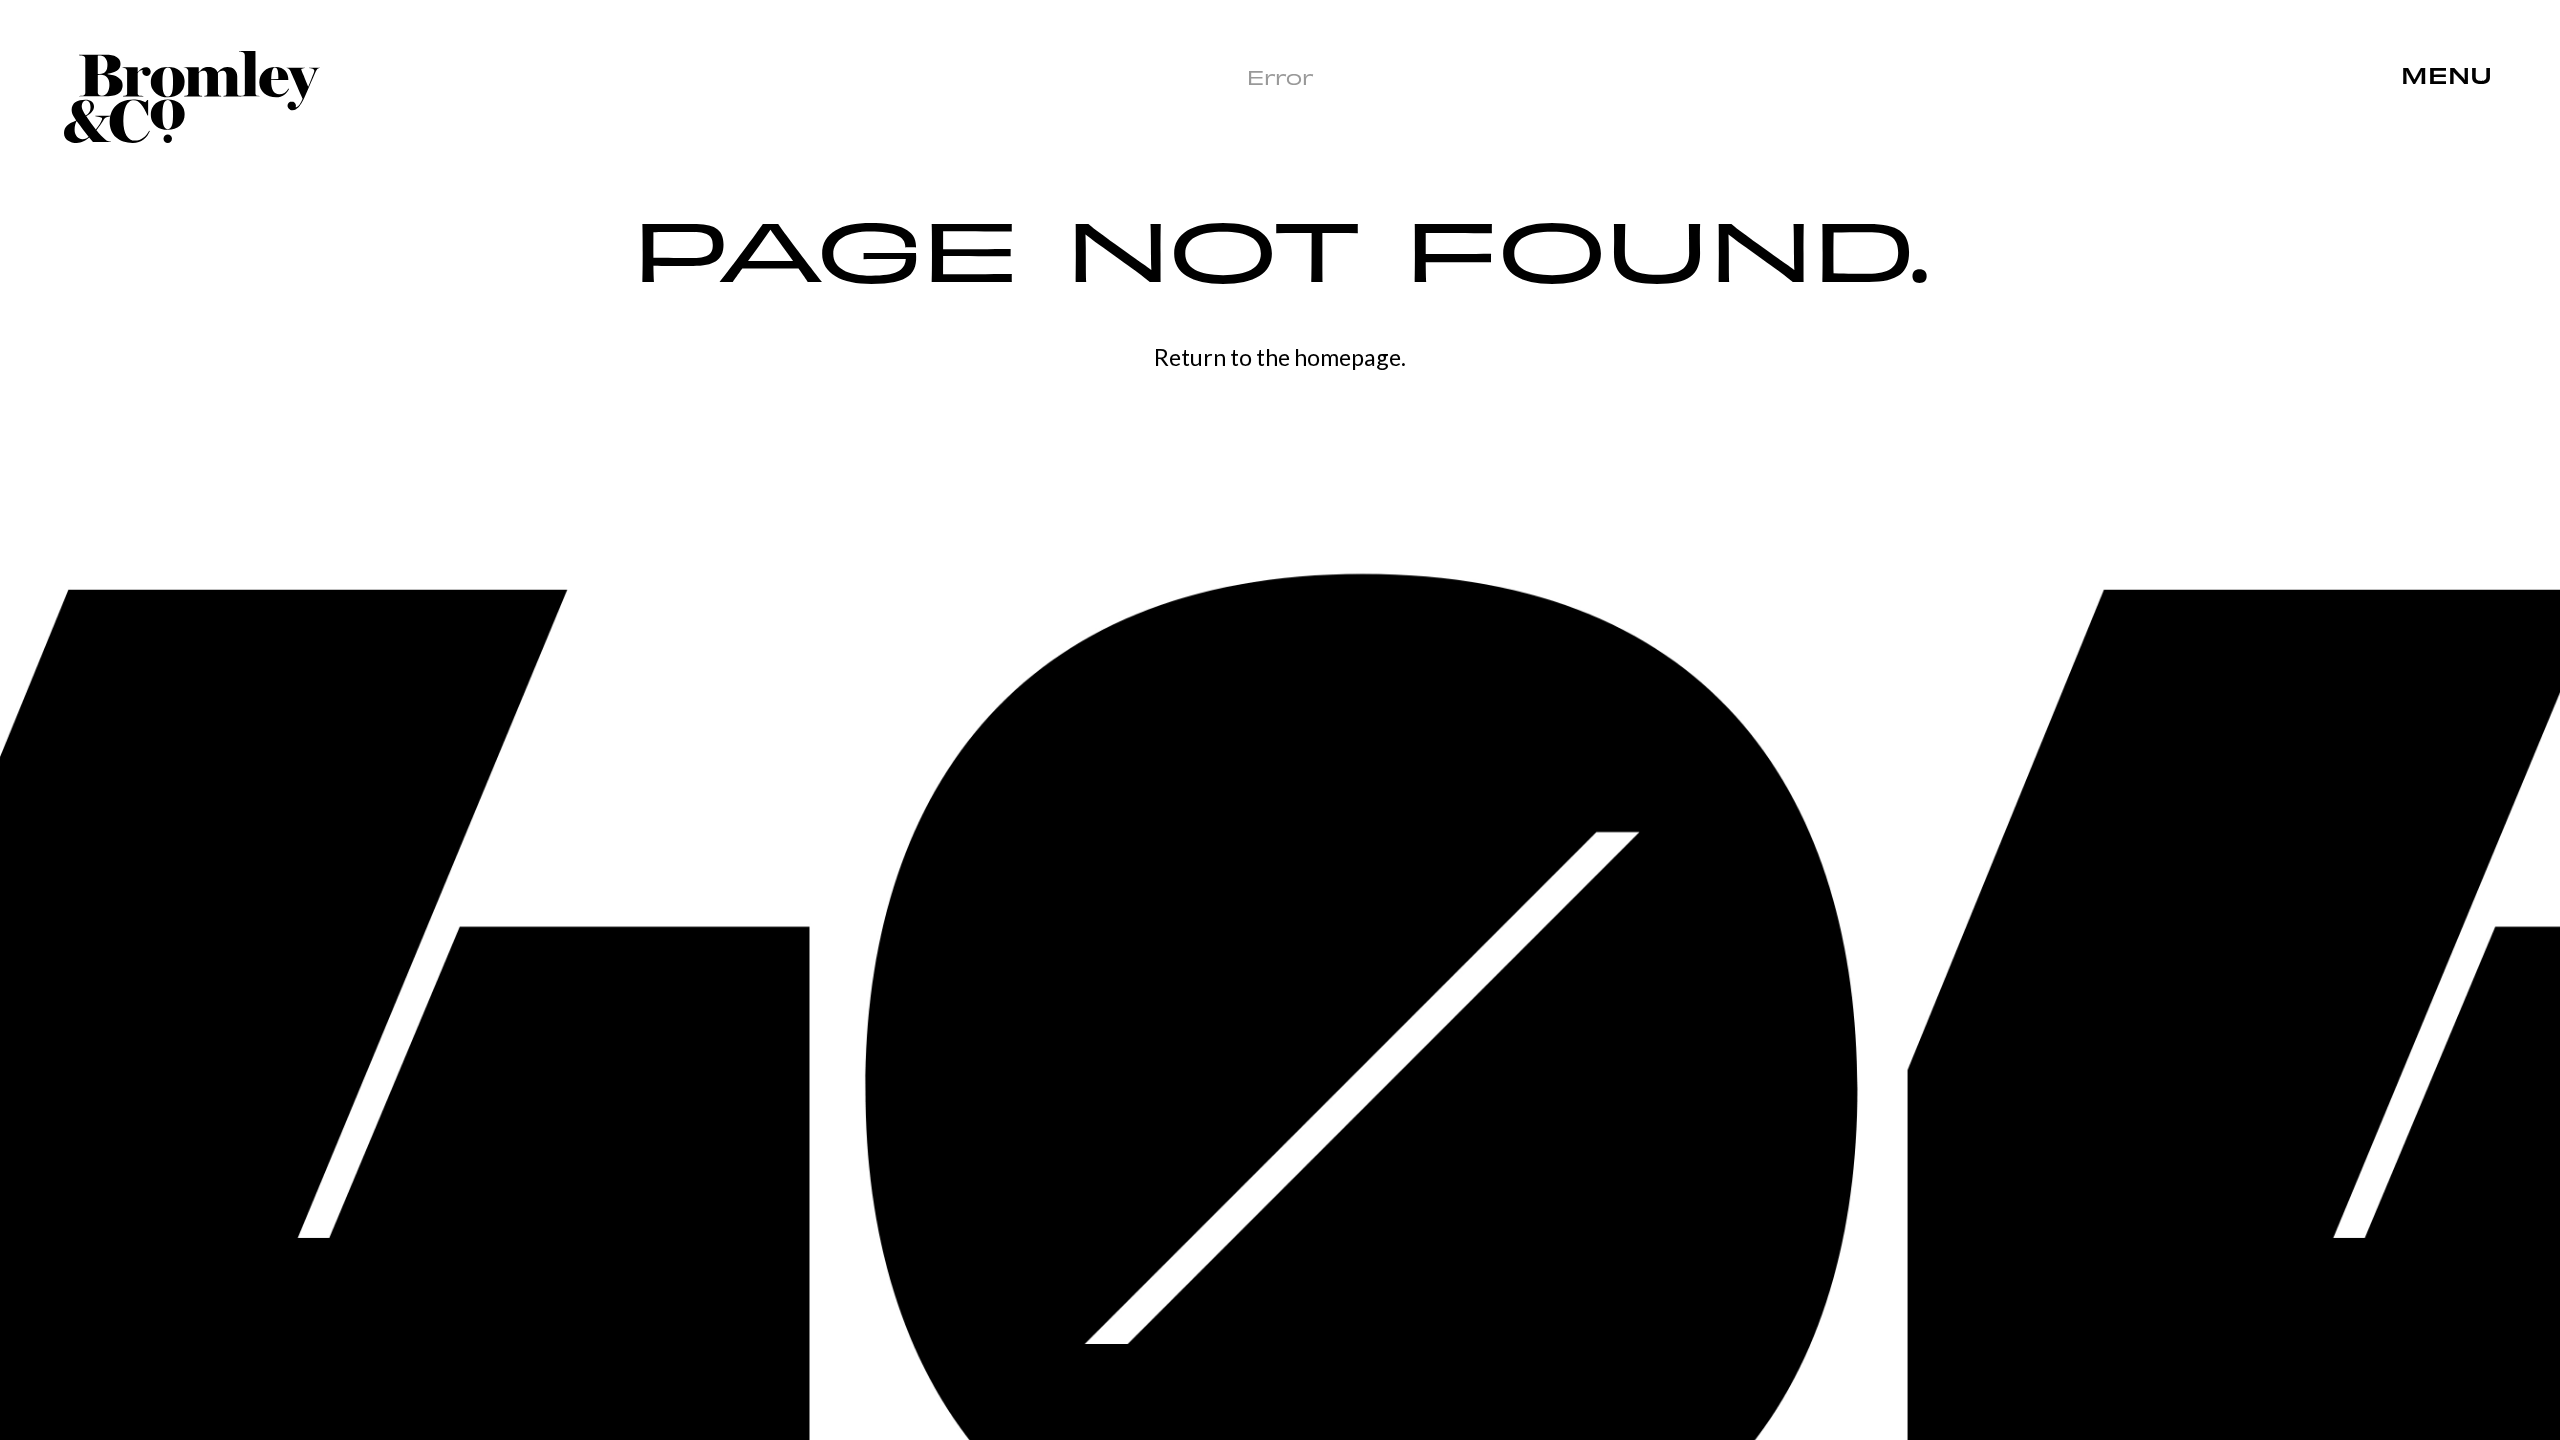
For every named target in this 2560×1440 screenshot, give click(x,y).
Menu (2446, 77)
